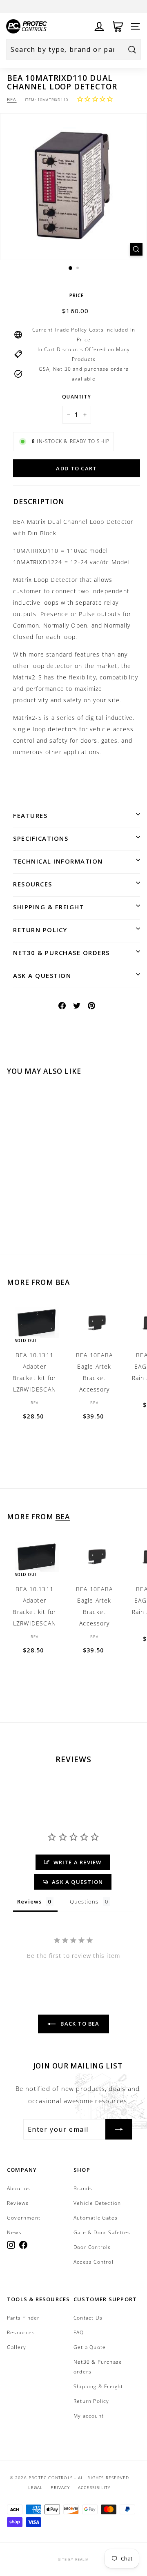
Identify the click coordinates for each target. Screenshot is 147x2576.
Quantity (77, 397)
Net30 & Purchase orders (61, 953)
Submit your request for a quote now (70, 6)
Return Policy (40, 930)
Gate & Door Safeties (102, 2232)
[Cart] (118, 26)
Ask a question (42, 975)
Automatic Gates (96, 2218)
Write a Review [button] (78, 1862)
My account (89, 2416)
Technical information (58, 861)
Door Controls (92, 2247)
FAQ (79, 2332)
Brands (83, 2188)
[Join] (119, 2129)
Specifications (41, 838)
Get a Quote (90, 2347)
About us (19, 2188)
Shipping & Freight (49, 907)
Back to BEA (79, 2024)
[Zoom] (136, 249)
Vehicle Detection (97, 2203)
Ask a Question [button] (77, 1882)
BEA (12, 99)
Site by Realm (73, 2559)
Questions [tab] (84, 1901)
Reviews (18, 2203)
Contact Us (88, 2318)
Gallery (17, 2347)
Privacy (60, 2487)
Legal (35, 2487)
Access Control (94, 2262)
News (14, 2232)
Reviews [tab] (29, 1901)
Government (24, 2218)
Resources (33, 884)
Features (30, 815)
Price (77, 295)
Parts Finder (23, 2318)
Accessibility (94, 2487)
